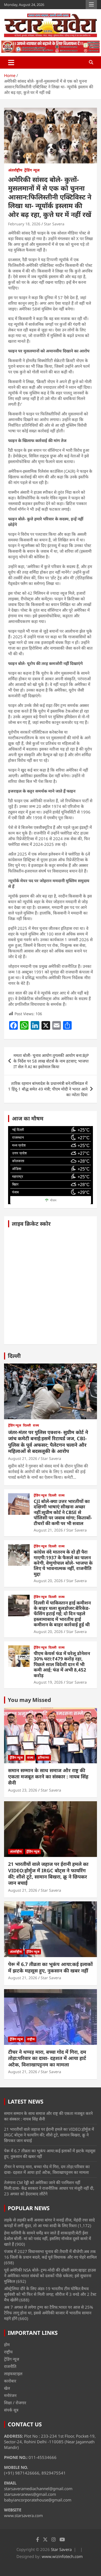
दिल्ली (14, 1356)
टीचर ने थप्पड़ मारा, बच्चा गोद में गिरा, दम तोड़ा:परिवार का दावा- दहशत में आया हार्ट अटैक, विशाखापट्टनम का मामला (47, 2058)
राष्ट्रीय (31, 2039)
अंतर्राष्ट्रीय (15, 170)
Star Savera (54, 224)
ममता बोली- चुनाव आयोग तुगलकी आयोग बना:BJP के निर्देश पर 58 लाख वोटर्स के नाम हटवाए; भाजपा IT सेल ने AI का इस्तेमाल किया (51, 1061)
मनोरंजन (10, 2395)
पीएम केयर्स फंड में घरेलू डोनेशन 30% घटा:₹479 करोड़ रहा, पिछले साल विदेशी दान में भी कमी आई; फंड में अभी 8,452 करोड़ (62, 1664)
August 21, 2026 (23, 1458)
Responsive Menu (91, 5)
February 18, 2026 (24, 224)
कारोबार (10, 2381)
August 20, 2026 (48, 1581)
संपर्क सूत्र (11, 2410)
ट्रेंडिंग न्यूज (32, 170)
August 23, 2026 (23, 1790)
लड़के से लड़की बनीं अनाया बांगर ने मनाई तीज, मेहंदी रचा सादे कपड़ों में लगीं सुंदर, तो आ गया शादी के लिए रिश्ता (49, 2223)
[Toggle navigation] (11, 62)
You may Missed (29, 1700)
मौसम (53, 1200)
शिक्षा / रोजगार (15, 2403)
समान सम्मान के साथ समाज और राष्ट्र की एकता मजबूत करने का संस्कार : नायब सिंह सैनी (48, 1777)
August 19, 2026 (48, 1682)
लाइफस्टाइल (13, 2374)
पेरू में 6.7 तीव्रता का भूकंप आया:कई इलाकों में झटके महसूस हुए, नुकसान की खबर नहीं (50, 1967)
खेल (7, 2388)
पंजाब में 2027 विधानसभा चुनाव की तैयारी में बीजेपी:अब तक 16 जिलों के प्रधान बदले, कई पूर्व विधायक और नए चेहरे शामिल (50, 2254)
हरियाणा (44, 1757)
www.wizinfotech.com (62, 2556)
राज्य (36, 1425)
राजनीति (10, 2366)
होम (7, 2344)
